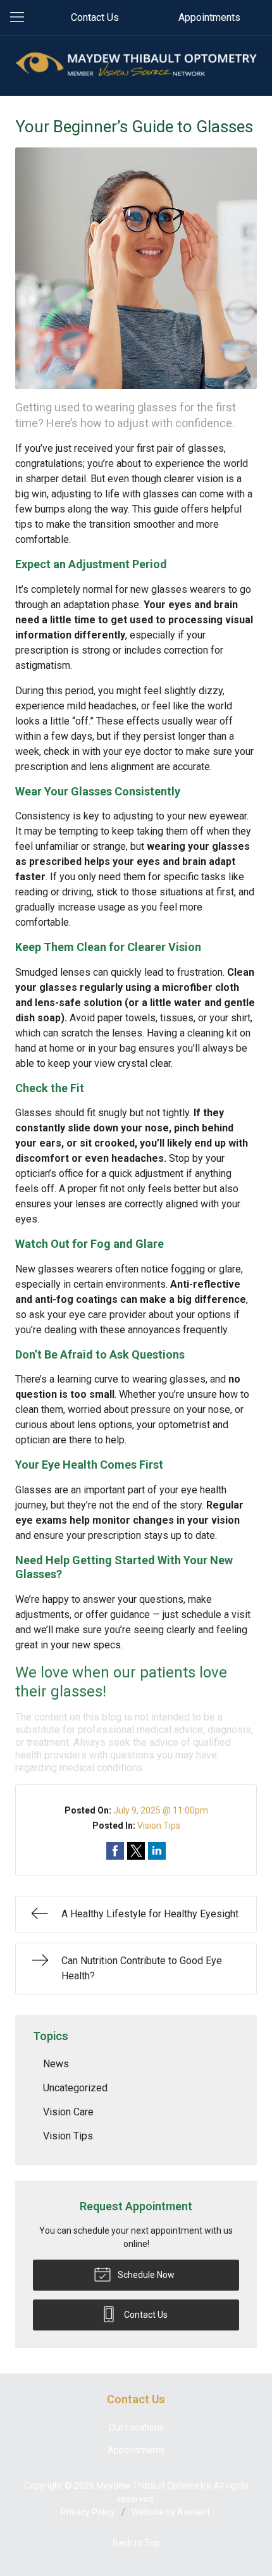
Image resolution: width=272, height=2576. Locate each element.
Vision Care (68, 2112)
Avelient (194, 2512)
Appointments (209, 17)
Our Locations (136, 2427)
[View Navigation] (22, 18)
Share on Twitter (136, 1851)
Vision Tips (159, 1826)
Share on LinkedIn (157, 1851)
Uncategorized (75, 2088)
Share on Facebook (115, 1851)
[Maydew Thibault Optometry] (136, 64)
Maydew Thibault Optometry (153, 2486)
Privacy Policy (88, 2512)
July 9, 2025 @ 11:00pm (161, 1810)
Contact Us (95, 17)
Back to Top (136, 2543)
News (56, 2064)
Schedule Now (145, 2275)
